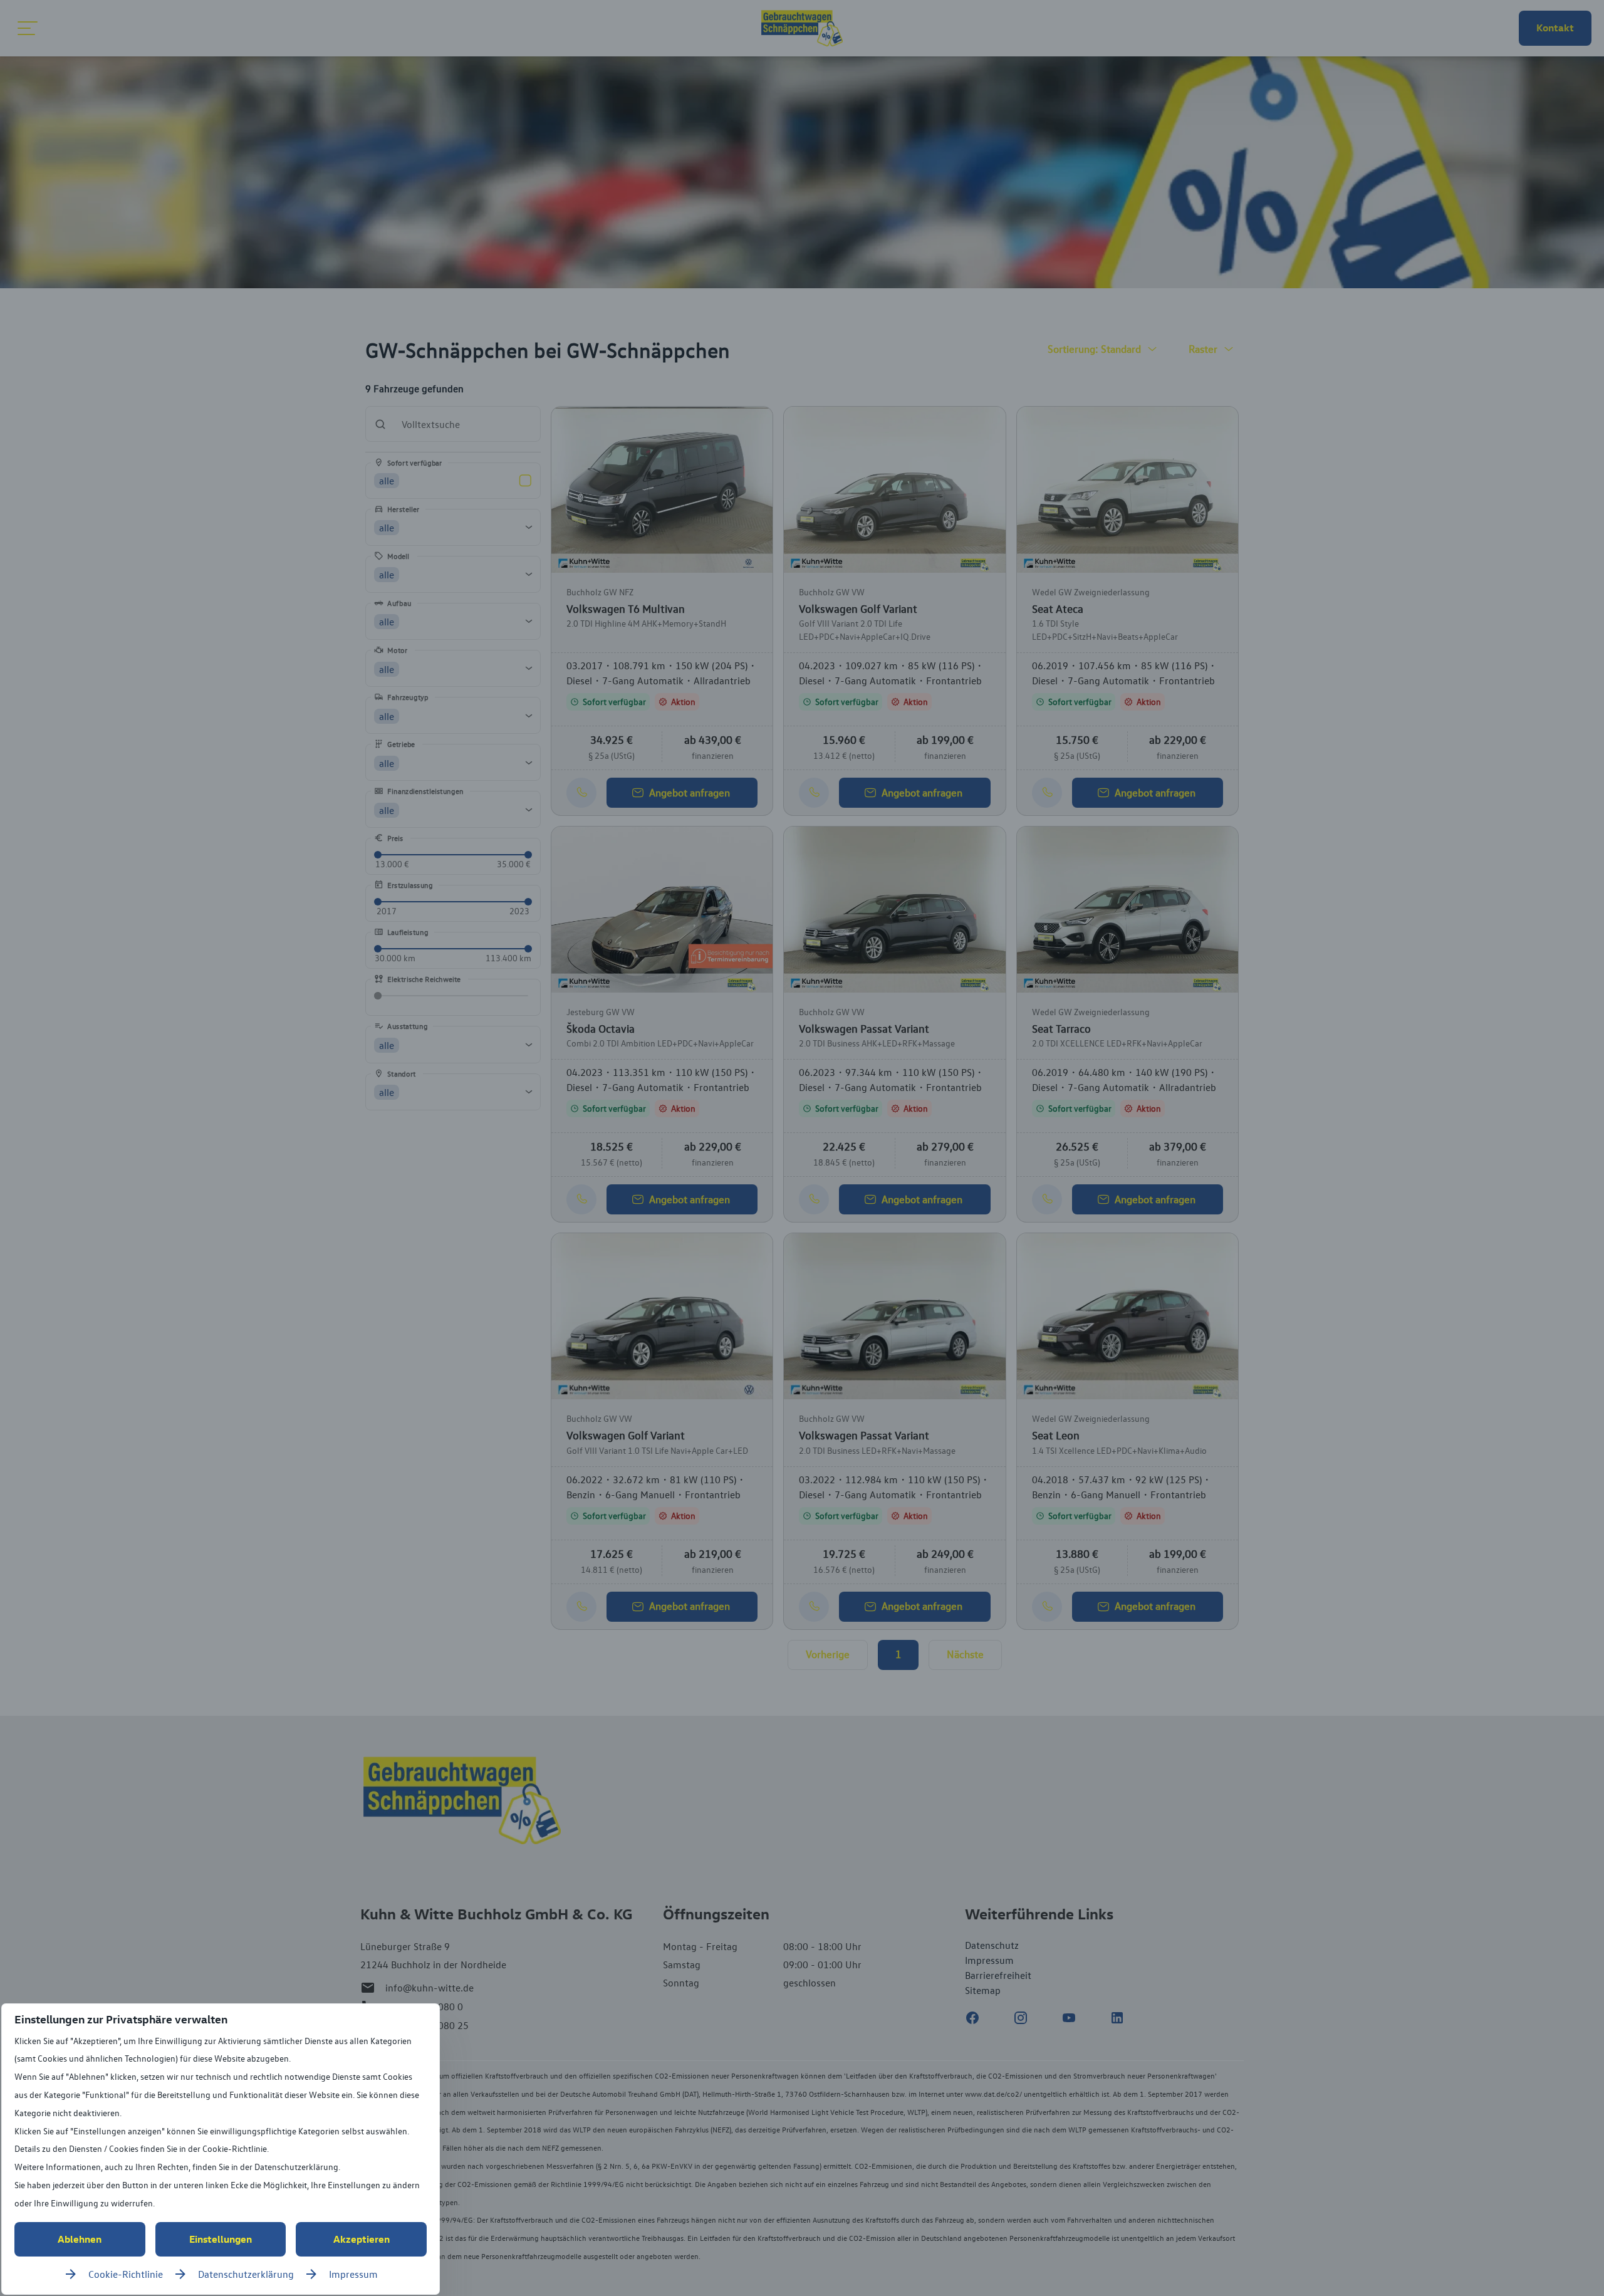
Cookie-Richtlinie (126, 2274)
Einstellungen (221, 2239)
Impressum (353, 2274)
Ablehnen (80, 2239)
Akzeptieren (362, 2239)
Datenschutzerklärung (246, 2274)
